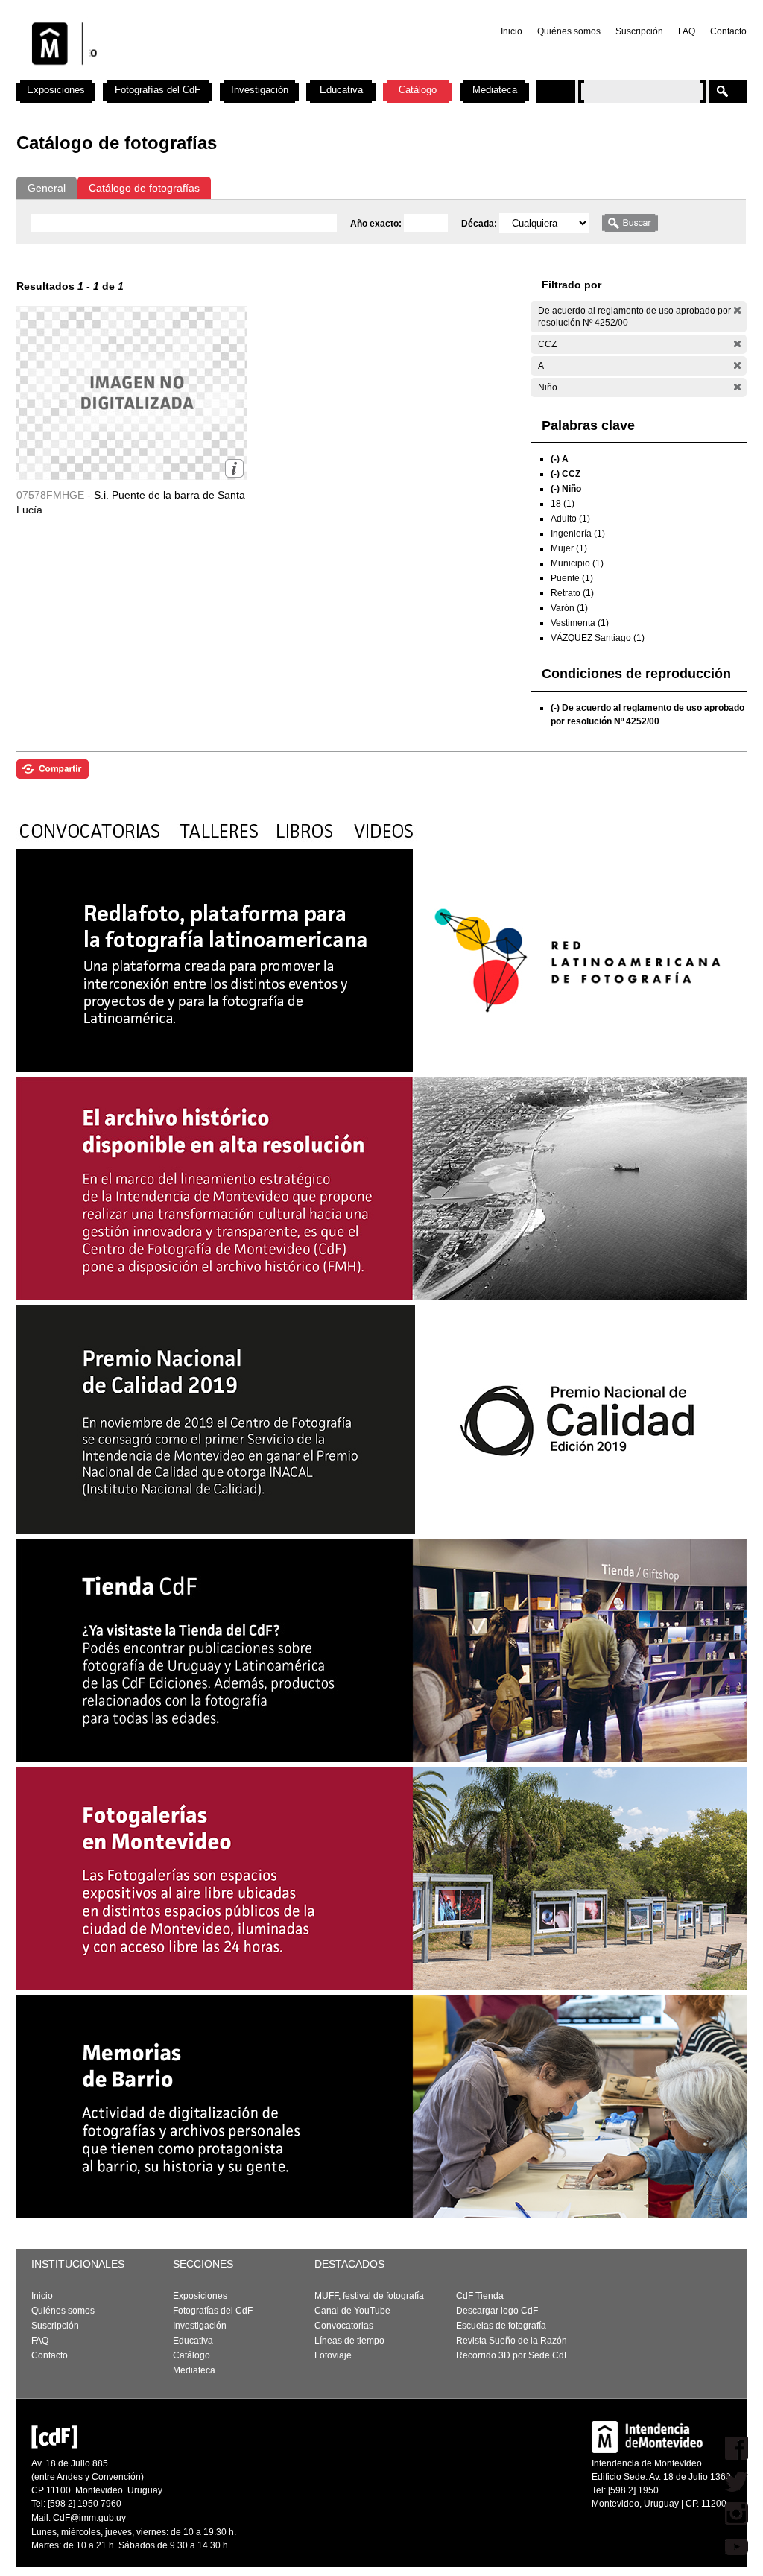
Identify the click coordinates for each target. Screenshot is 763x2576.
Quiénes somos (569, 31)
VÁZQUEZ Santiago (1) (598, 638)
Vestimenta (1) (580, 623)
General (47, 188)
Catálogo (418, 90)
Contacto (728, 31)
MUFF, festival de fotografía (369, 2296)
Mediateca (495, 90)
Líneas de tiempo (349, 2341)
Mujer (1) (569, 548)
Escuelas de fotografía (501, 2326)
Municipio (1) (577, 563)
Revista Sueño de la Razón (512, 2341)
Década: (480, 224)
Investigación (260, 90)
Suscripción (639, 31)
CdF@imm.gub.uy (89, 2518)
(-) (737, 310)
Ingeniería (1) (578, 534)
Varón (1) (569, 608)
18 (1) (563, 504)
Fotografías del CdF (158, 90)
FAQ (687, 31)
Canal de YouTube (352, 2311)
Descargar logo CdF (497, 2311)
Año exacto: (377, 224)
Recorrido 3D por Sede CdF (513, 2355)
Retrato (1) (572, 593)
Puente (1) (572, 578)
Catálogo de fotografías (144, 188)
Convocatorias (344, 2326)
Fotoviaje (333, 2355)
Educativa (341, 90)
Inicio (512, 31)
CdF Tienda (480, 2296)
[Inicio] (212, 75)
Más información (234, 468)
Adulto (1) (570, 519)
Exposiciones (56, 90)
